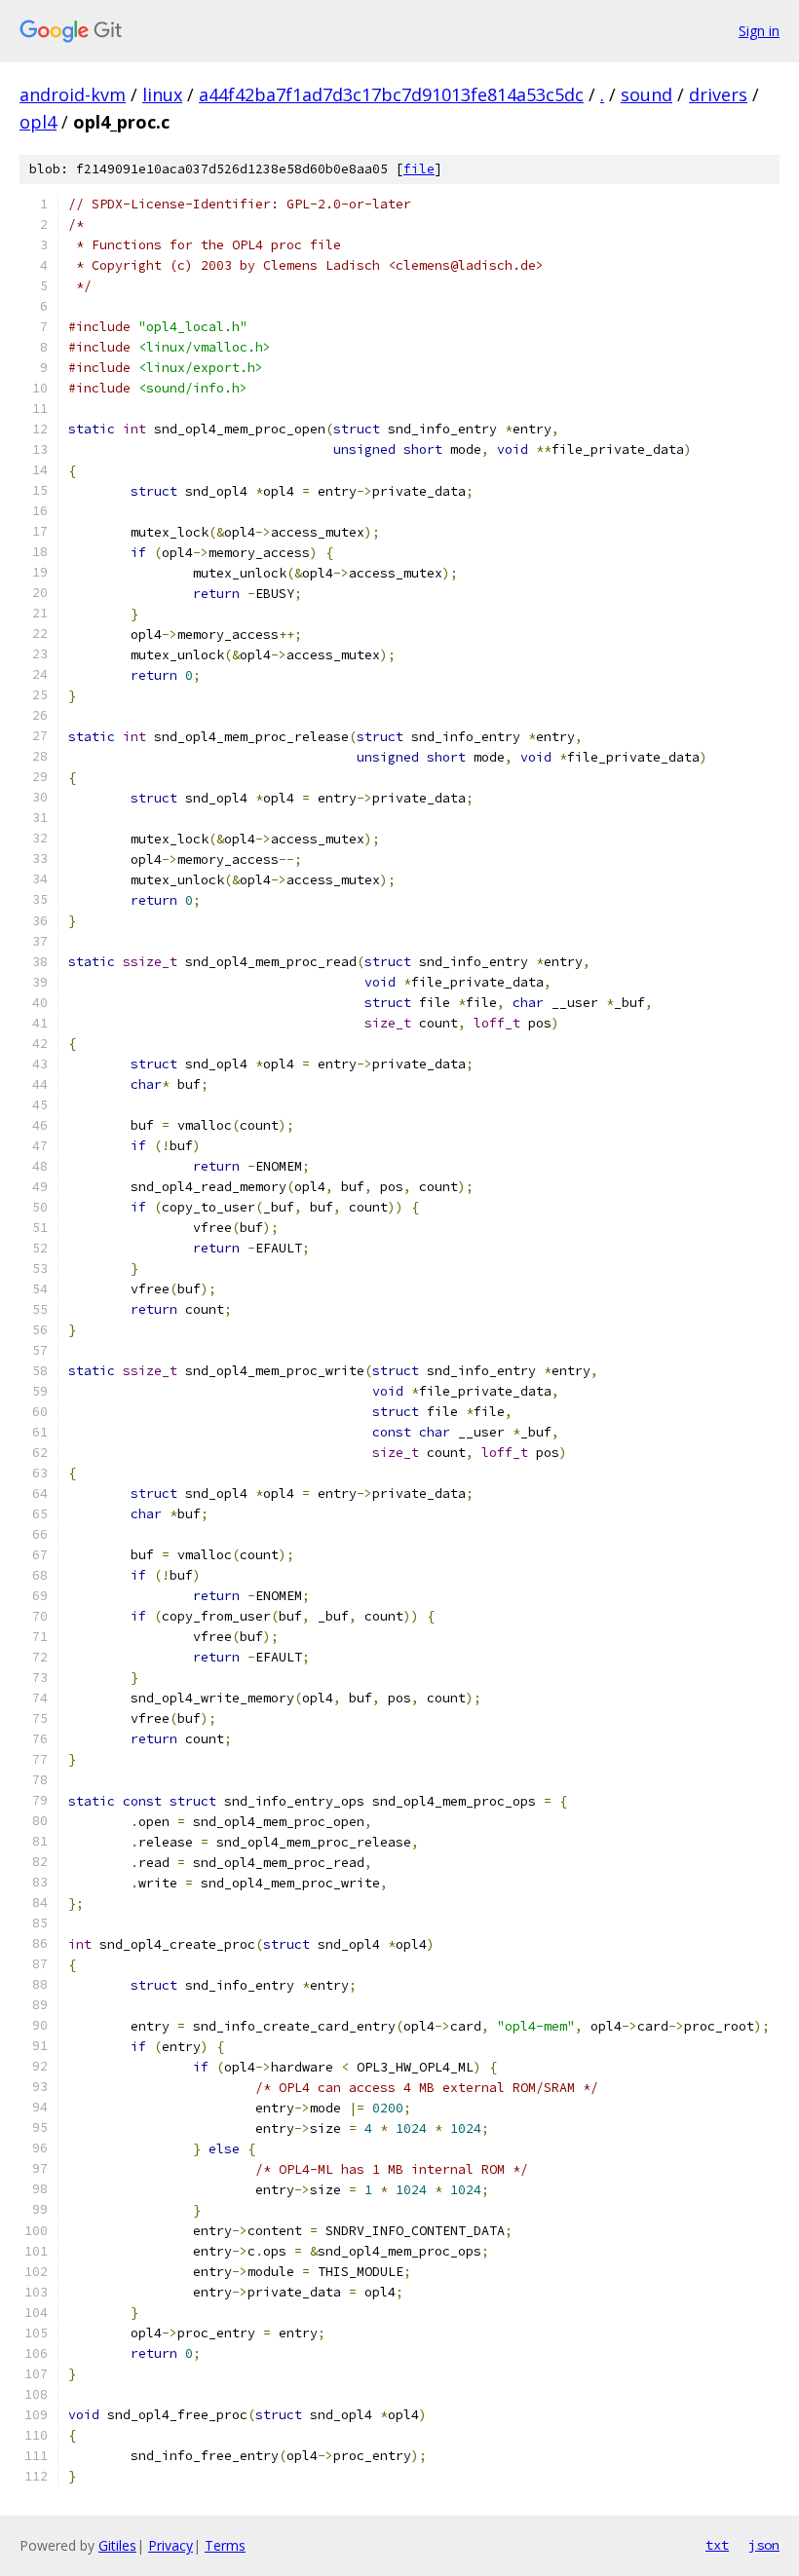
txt (717, 2545)
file (419, 169)
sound (647, 94)
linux (162, 94)
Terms (225, 2545)
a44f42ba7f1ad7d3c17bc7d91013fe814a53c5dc (391, 94)
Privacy (171, 2545)
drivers (718, 94)
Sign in (759, 31)
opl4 (38, 122)
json (764, 2545)
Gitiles (117, 2545)
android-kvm (73, 94)
